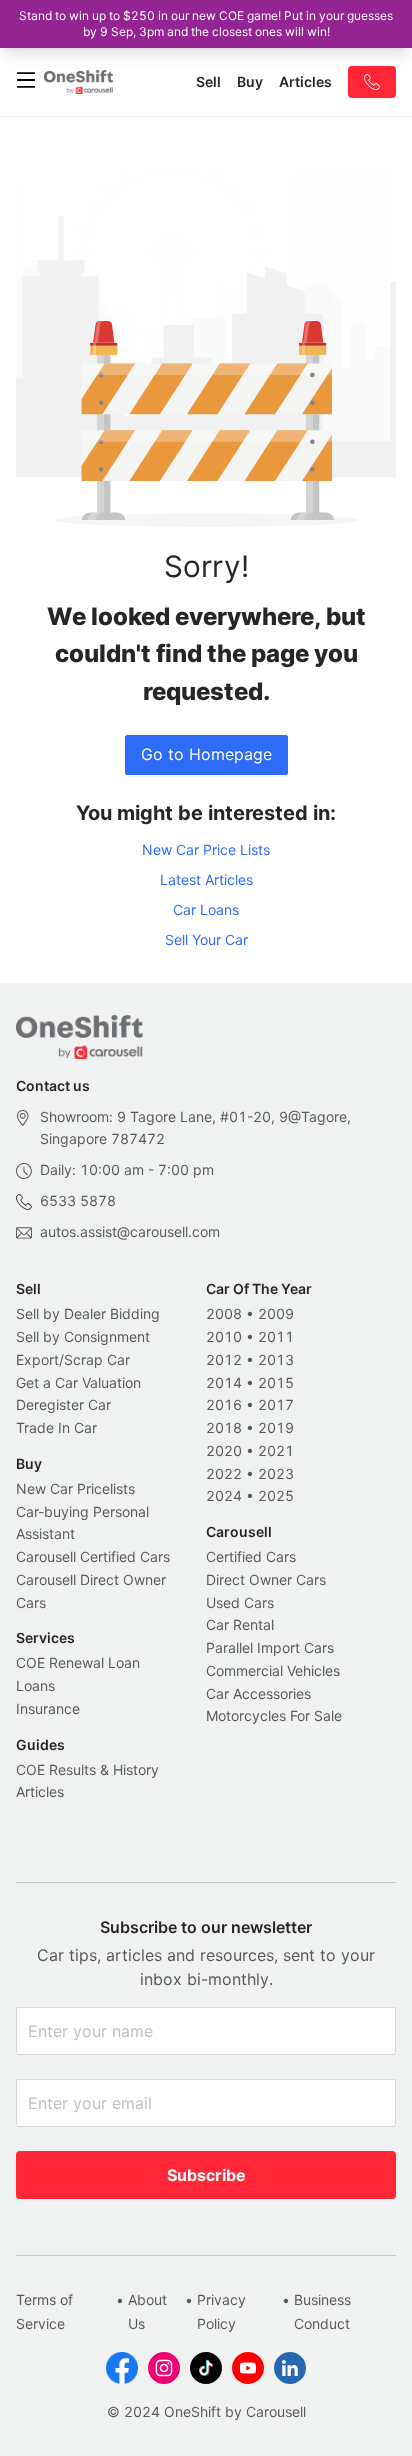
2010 (224, 1336)
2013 (276, 1359)
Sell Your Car (206, 939)
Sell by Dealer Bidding (88, 1313)
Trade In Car (56, 1427)
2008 (224, 1313)
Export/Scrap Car (73, 1359)
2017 (276, 1404)
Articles (40, 1791)
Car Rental (240, 1624)
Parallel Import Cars (270, 1647)
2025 (276, 1495)
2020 (224, 1450)
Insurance (48, 1708)
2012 (224, 1359)
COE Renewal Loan (78, 1662)
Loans (35, 1685)
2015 (276, 1382)
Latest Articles (206, 879)
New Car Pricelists (75, 1488)
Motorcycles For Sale (274, 1715)
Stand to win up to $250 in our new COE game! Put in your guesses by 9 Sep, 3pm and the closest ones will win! (206, 23)
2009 (276, 1313)
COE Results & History (87, 1769)
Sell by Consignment (83, 1336)
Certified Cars (251, 1556)
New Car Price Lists (206, 849)
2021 (276, 1450)
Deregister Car (63, 1404)
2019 (276, 1427)
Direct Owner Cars (266, 1579)
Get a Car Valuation (78, 1382)
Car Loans (206, 909)
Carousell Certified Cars (93, 1556)
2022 (224, 1473)
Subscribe (206, 2175)
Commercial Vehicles (273, 1670)
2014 (224, 1382)
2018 (224, 1427)
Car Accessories (258, 1693)
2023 (276, 1473)
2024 (224, 1495)
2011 (276, 1336)
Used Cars (240, 1602)
